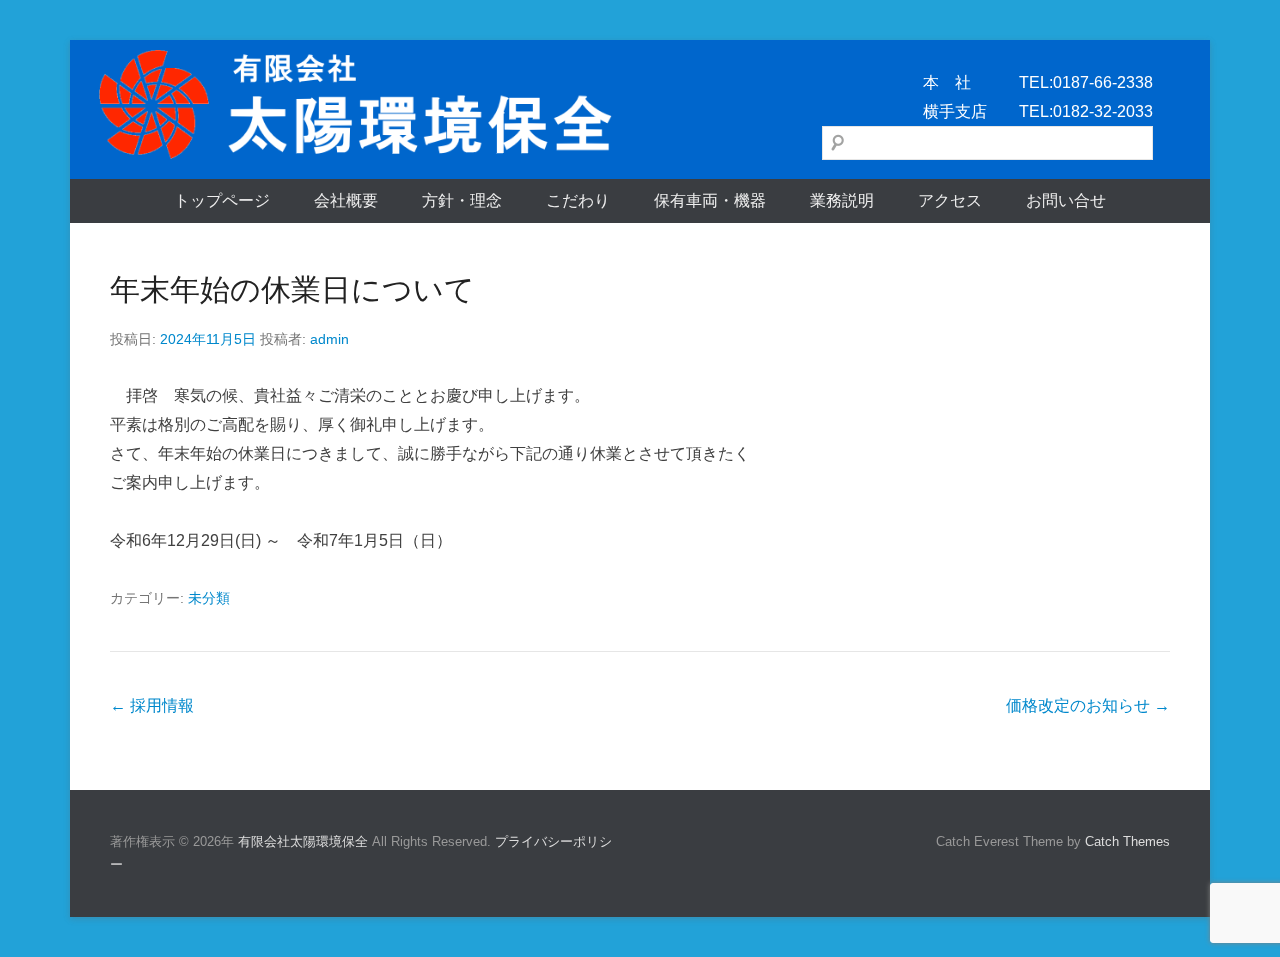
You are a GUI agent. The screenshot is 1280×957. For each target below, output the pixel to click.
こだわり (578, 200)
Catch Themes (1127, 841)
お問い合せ (1066, 200)
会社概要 (346, 200)
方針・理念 (462, 200)
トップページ (222, 200)
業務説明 (842, 200)
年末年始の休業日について (292, 289)
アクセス (950, 200)
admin (329, 339)
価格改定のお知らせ (1088, 705)
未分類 (209, 598)
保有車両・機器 (710, 200)
